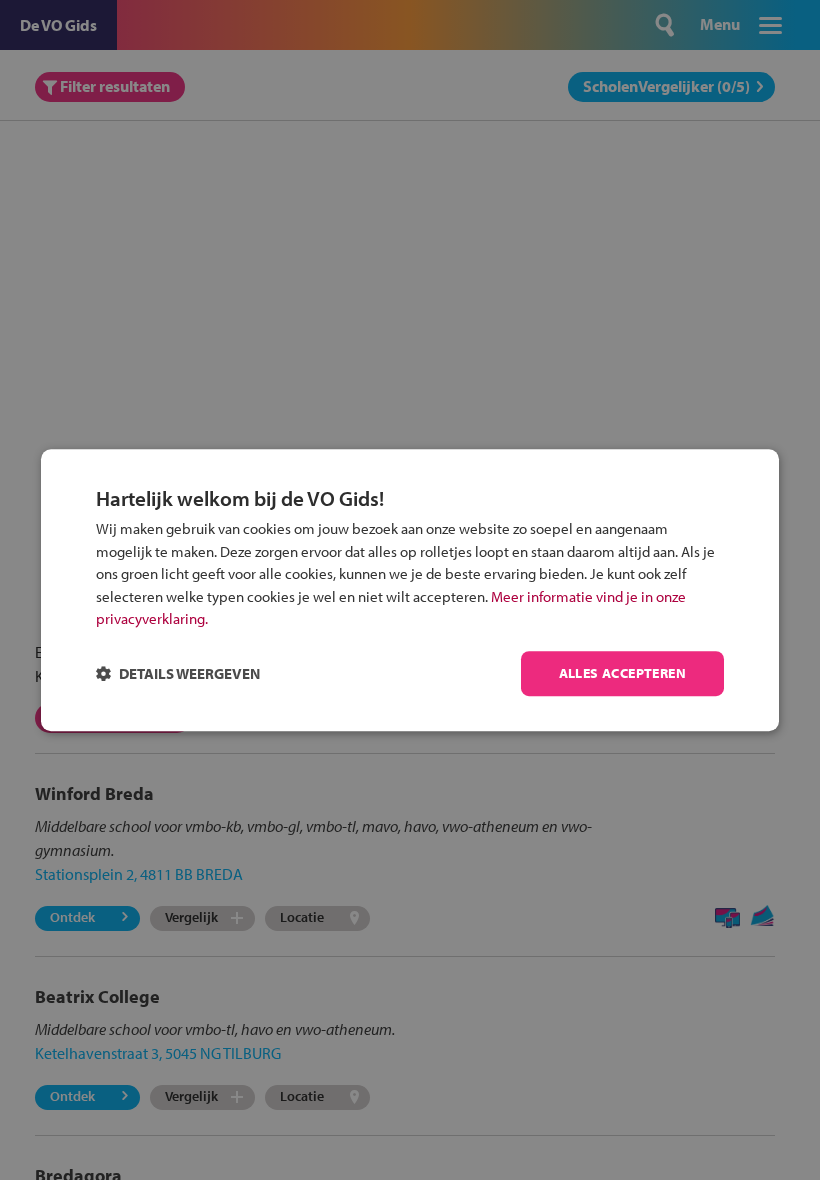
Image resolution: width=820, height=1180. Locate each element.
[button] (178, 673)
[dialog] (410, 590)
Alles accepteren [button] (622, 673)
